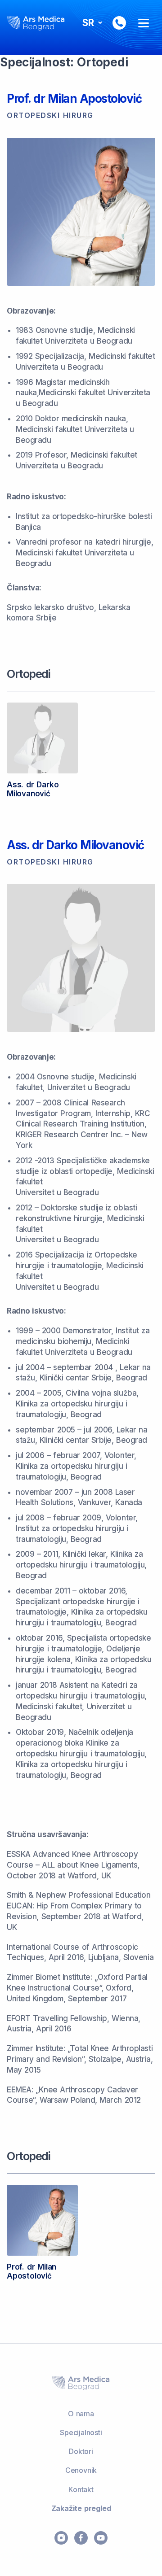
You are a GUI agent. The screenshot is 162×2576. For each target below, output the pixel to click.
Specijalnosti (81, 2432)
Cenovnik (81, 2470)
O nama (81, 2414)
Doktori (81, 2451)
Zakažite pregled (81, 2508)
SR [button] (89, 23)
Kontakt (81, 2489)
